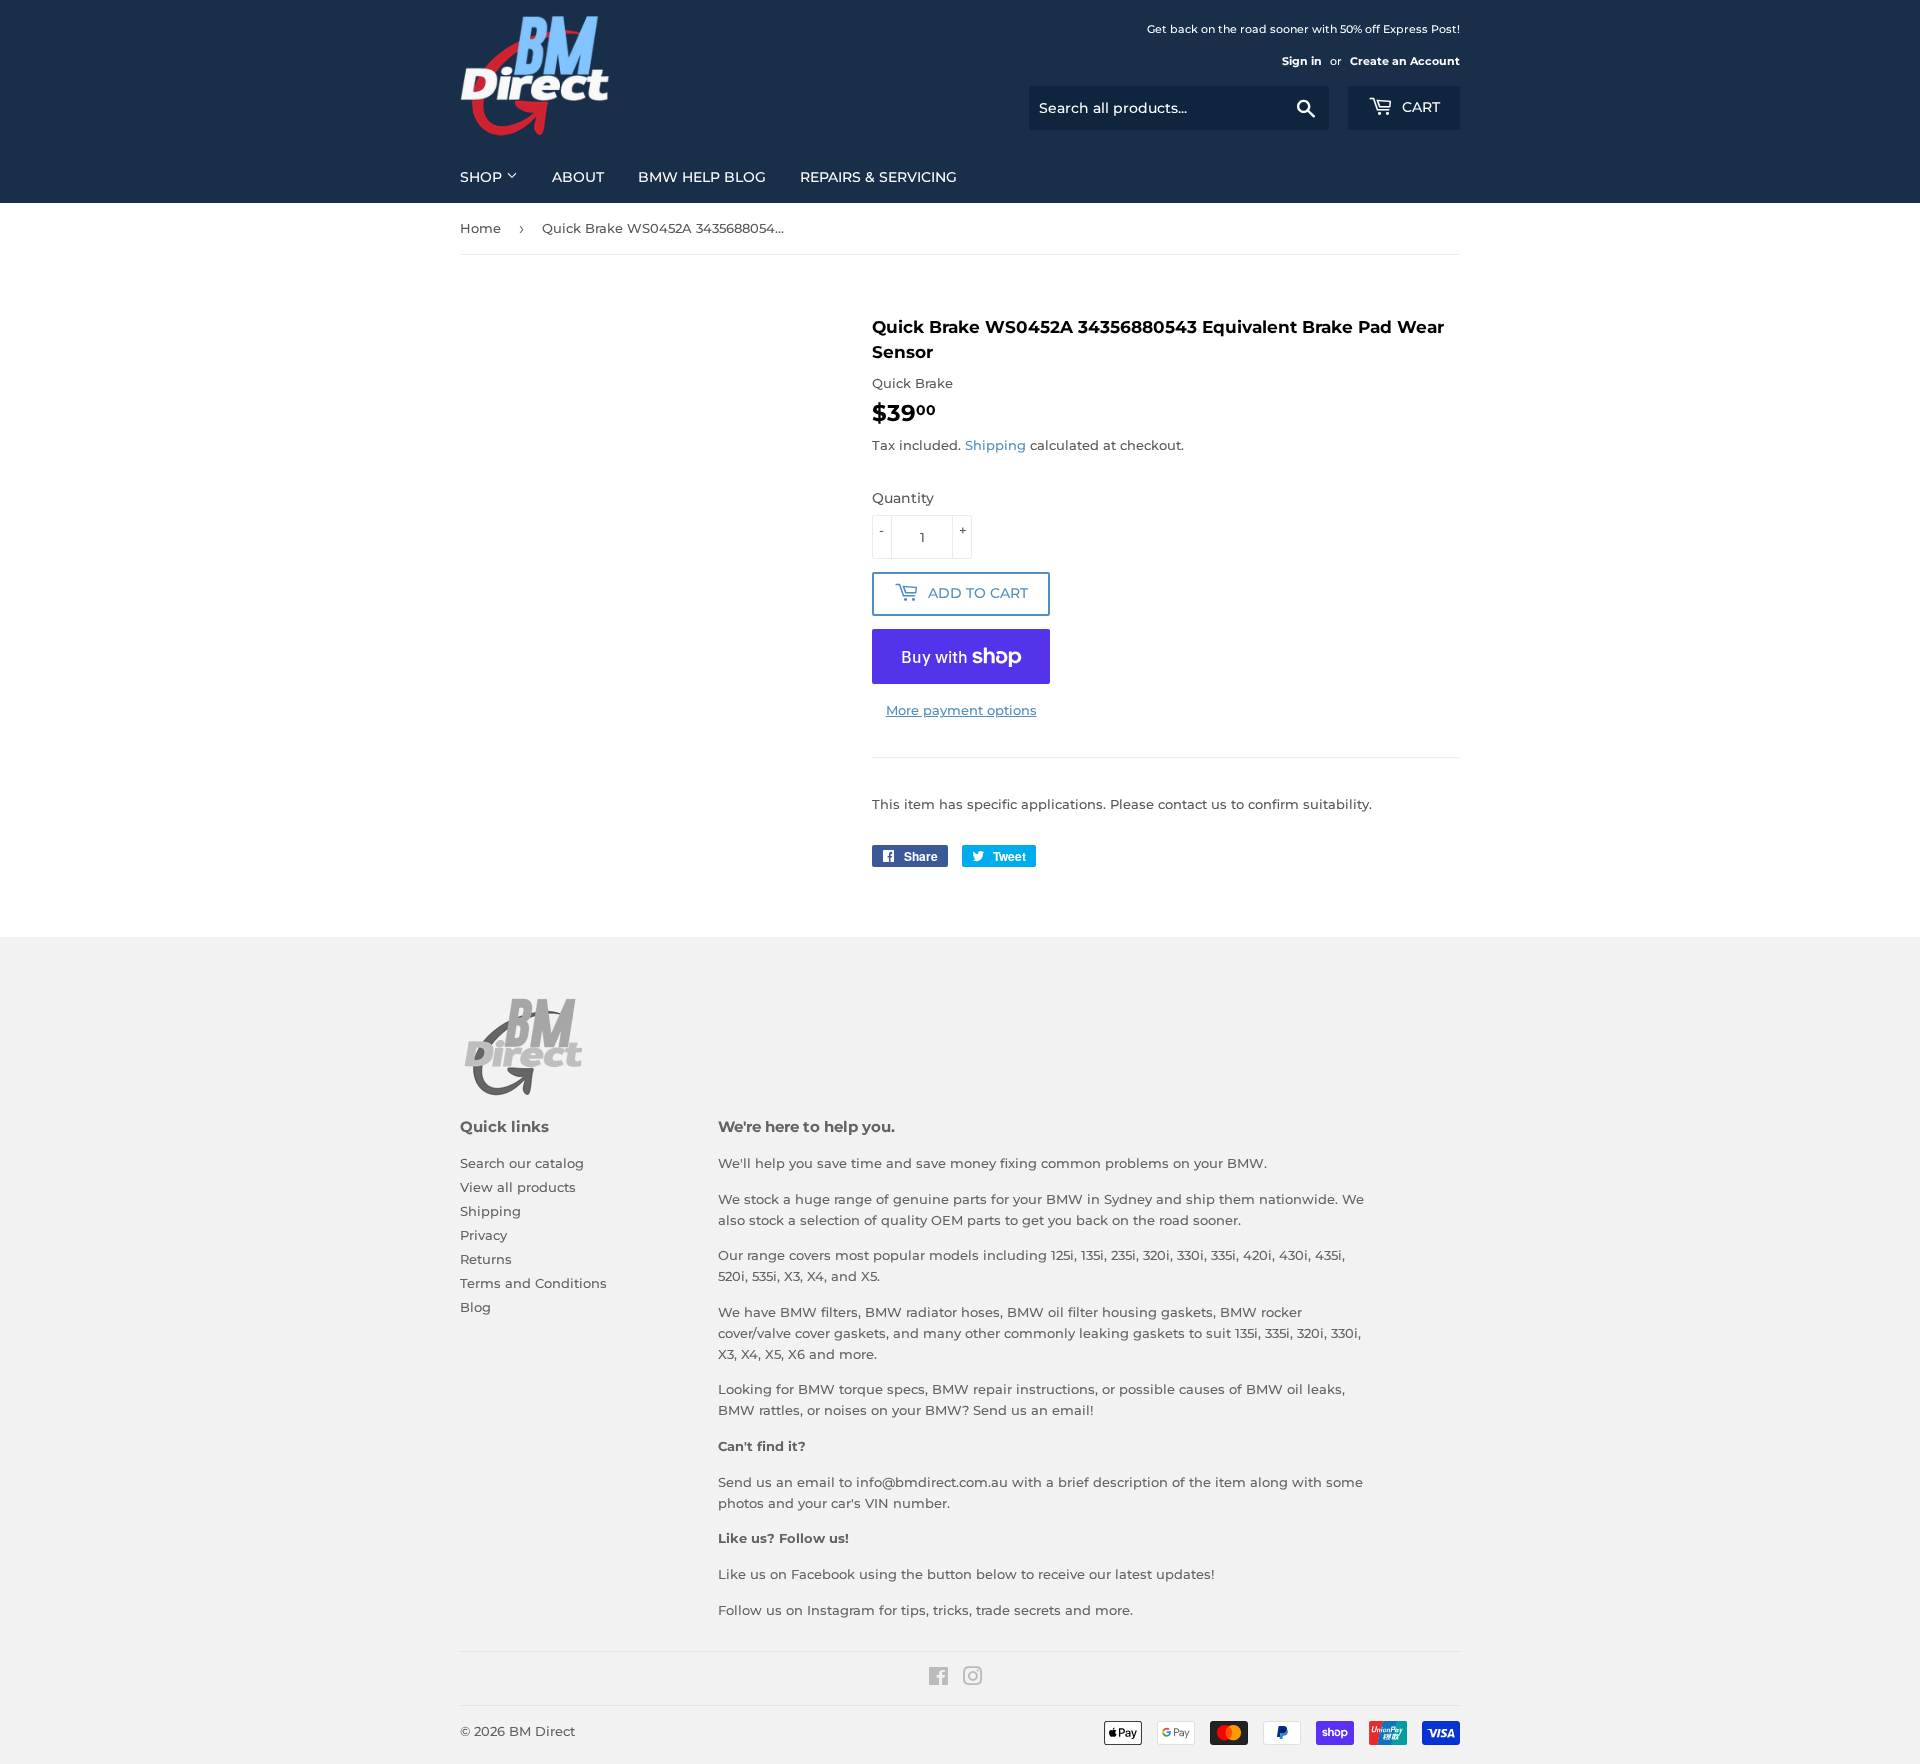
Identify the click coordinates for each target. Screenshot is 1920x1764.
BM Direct (542, 1731)
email (1071, 1410)
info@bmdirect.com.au (932, 1482)
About (578, 177)
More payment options (961, 710)
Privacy (483, 1235)
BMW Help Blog (702, 177)
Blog (475, 1307)
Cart (1419, 107)
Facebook (823, 1574)
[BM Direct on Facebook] (938, 1679)
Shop (483, 177)
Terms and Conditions (533, 1283)
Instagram (841, 1610)
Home (480, 228)
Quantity (903, 498)
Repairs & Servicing (878, 177)
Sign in (1302, 61)
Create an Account (1405, 61)
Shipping (995, 445)
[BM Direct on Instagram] (973, 1679)
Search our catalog (522, 1163)
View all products (518, 1187)
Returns (486, 1259)
